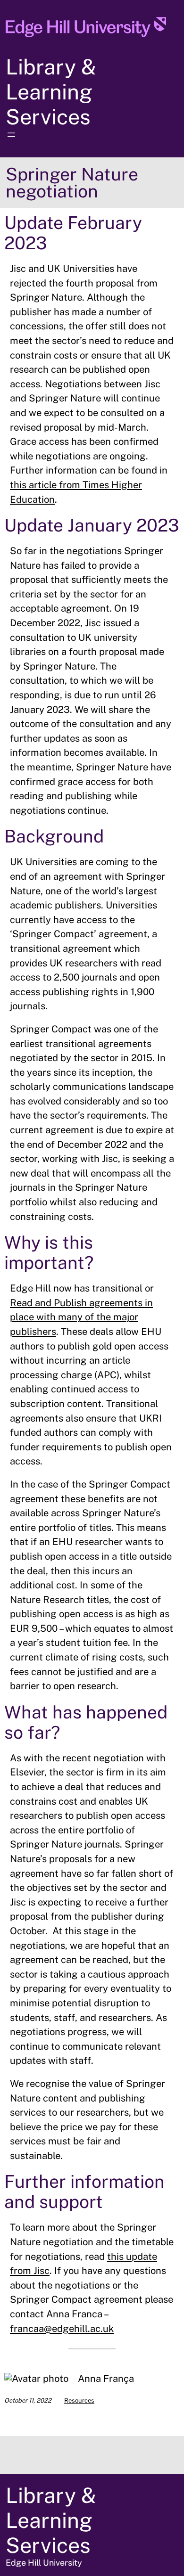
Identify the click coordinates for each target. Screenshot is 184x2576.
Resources (79, 2400)
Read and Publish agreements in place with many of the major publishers (81, 1317)
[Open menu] (11, 135)
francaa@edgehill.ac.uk (62, 2329)
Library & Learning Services (51, 92)
